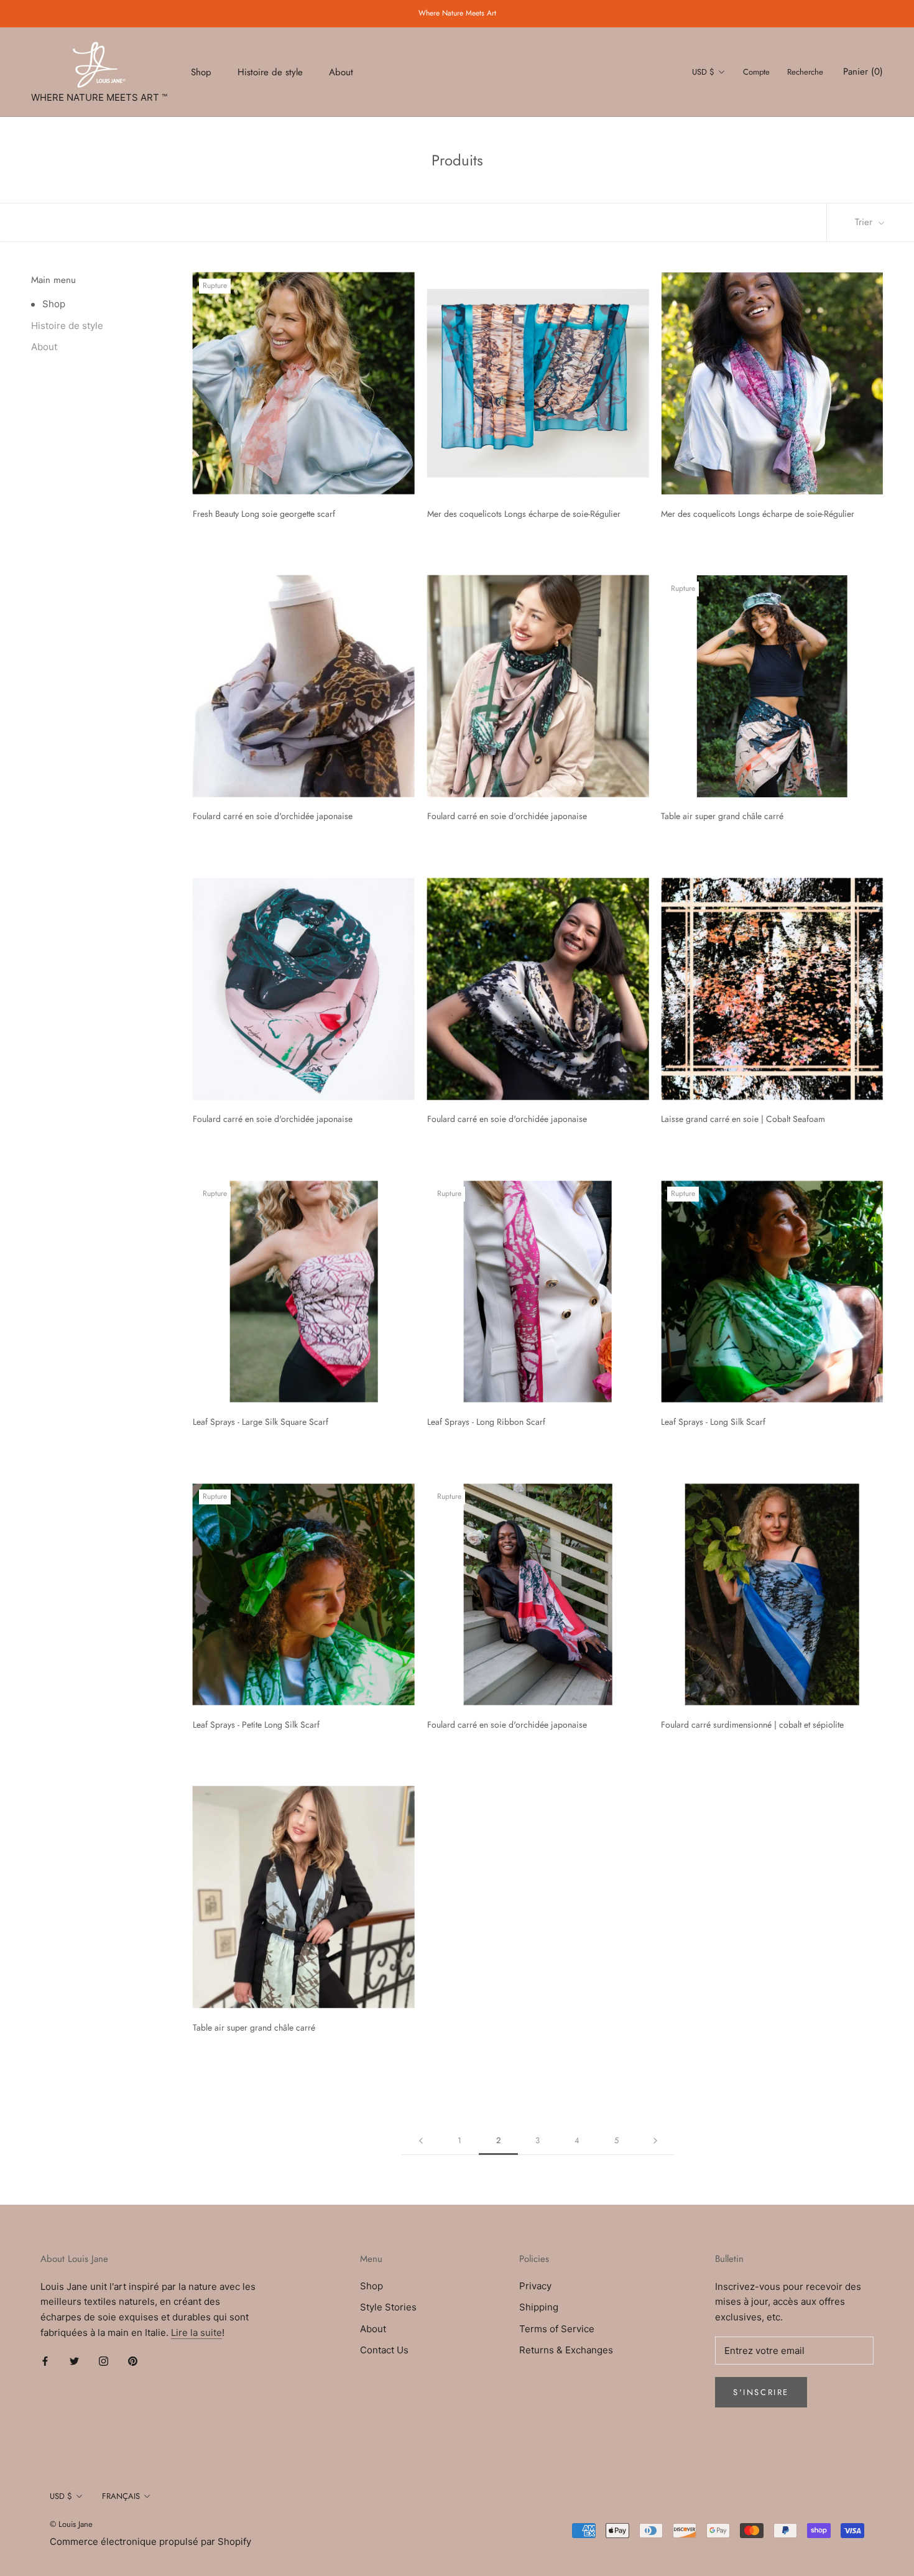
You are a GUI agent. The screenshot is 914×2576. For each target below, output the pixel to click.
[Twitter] (74, 2361)
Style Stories (388, 2307)
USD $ (703, 72)
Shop (201, 72)
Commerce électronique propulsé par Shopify (150, 2541)
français (121, 2496)
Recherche (805, 72)
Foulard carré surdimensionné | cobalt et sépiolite (752, 1725)
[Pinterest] (133, 2361)
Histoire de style (270, 72)
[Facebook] (45, 2361)
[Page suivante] (655, 2141)
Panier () (863, 72)
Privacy (535, 2286)
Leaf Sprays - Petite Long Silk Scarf (256, 1725)
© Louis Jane (71, 2524)
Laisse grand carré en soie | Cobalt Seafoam (743, 1119)
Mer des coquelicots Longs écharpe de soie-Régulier (524, 514)
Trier (865, 222)
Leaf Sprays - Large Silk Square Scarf (261, 1422)
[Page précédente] (421, 2141)
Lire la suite (196, 2333)
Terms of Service (557, 2329)
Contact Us (384, 2350)
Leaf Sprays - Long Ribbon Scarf (486, 1422)
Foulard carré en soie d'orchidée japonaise (273, 816)
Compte (756, 72)
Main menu (53, 280)
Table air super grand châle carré (722, 816)
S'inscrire (761, 2392)
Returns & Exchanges (566, 2350)
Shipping (539, 2307)
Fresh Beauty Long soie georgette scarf (264, 514)
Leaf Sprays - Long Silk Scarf (713, 1422)
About (341, 72)
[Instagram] (104, 2361)
